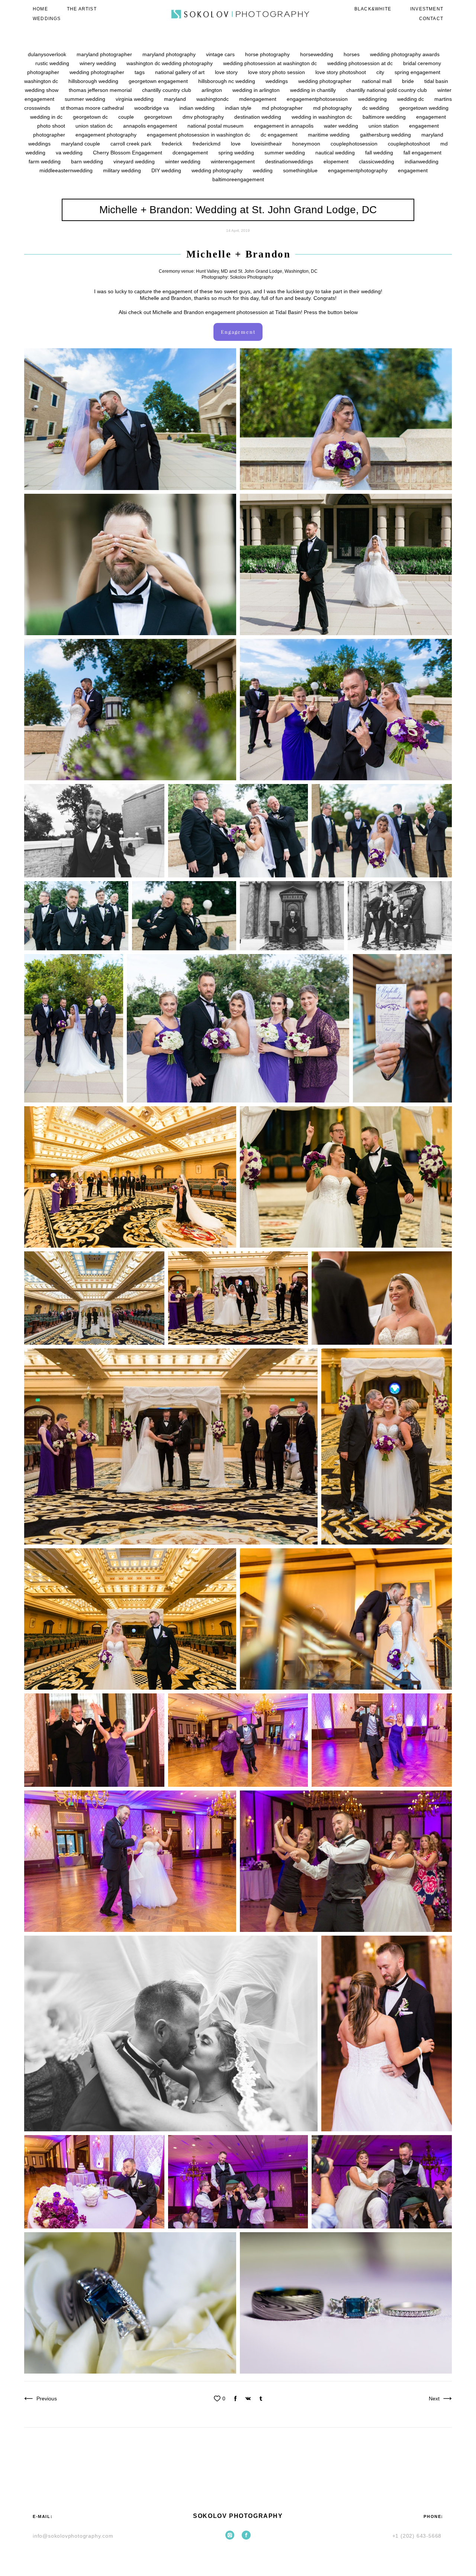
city (381, 72)
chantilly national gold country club (387, 90)
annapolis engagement (151, 126)
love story (227, 72)
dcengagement (191, 153)
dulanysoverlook (48, 54)
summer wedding (86, 99)
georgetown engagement (159, 81)
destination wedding (258, 117)
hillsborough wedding (94, 81)
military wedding (123, 170)
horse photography (268, 54)
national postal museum (216, 126)
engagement (413, 170)
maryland (176, 99)
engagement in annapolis (284, 126)
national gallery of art (181, 72)
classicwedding (377, 161)
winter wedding (184, 161)
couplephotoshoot (410, 144)
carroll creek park (132, 144)
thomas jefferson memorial (101, 90)
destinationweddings (290, 161)
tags (140, 72)
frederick (173, 144)
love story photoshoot (341, 72)
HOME (40, 9)
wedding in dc (47, 117)
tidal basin (436, 81)
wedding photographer (326, 81)
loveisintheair (267, 144)
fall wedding (380, 153)
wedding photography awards (405, 54)
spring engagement (417, 72)
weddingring (373, 99)
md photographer (283, 108)
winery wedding (99, 63)
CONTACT (431, 19)
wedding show (42, 90)
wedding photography (218, 170)
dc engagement (280, 135)
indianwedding (422, 161)
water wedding (342, 126)
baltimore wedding (385, 117)
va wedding (70, 153)
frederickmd (207, 144)
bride (409, 81)
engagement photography (107, 135)
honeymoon (307, 144)
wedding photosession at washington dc (271, 63)
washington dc (42, 81)
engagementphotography (358, 170)
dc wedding (376, 108)
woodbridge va (152, 108)
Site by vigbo (238, 2558)
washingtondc (213, 99)
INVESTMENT (427, 9)
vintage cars (221, 54)
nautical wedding (336, 153)
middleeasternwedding (67, 170)
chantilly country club (167, 90)
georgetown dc (91, 117)
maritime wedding (329, 135)
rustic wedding (53, 63)
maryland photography (170, 54)
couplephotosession (355, 144)
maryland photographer (105, 54)
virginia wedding (135, 99)
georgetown (159, 117)
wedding (263, 170)
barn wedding (88, 161)
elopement (337, 161)
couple (127, 117)
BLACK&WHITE (373, 9)
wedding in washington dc (323, 117)
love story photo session (277, 72)
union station (384, 126)
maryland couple (81, 144)
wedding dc (411, 99)
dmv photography (204, 117)
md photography (333, 108)
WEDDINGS (47, 19)
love (237, 144)
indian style (239, 108)
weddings (277, 81)
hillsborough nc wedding (227, 81)
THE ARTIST (82, 9)
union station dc (95, 126)
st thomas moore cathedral (93, 108)
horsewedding (317, 54)
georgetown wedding (424, 108)
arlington (213, 90)
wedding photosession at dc (361, 63)
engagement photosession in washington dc (199, 135)
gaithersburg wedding (386, 135)
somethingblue (301, 170)
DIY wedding (167, 170)
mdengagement (258, 99)
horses (352, 54)
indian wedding (198, 108)
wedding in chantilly (314, 90)
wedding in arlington (257, 90)
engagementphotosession (318, 99)
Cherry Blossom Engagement (128, 153)
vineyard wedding (135, 161)
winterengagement (234, 161)
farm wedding (45, 161)
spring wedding (237, 153)
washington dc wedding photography (170, 63)
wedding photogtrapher (98, 72)
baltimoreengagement (238, 179)
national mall (377, 81)
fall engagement (422, 153)
